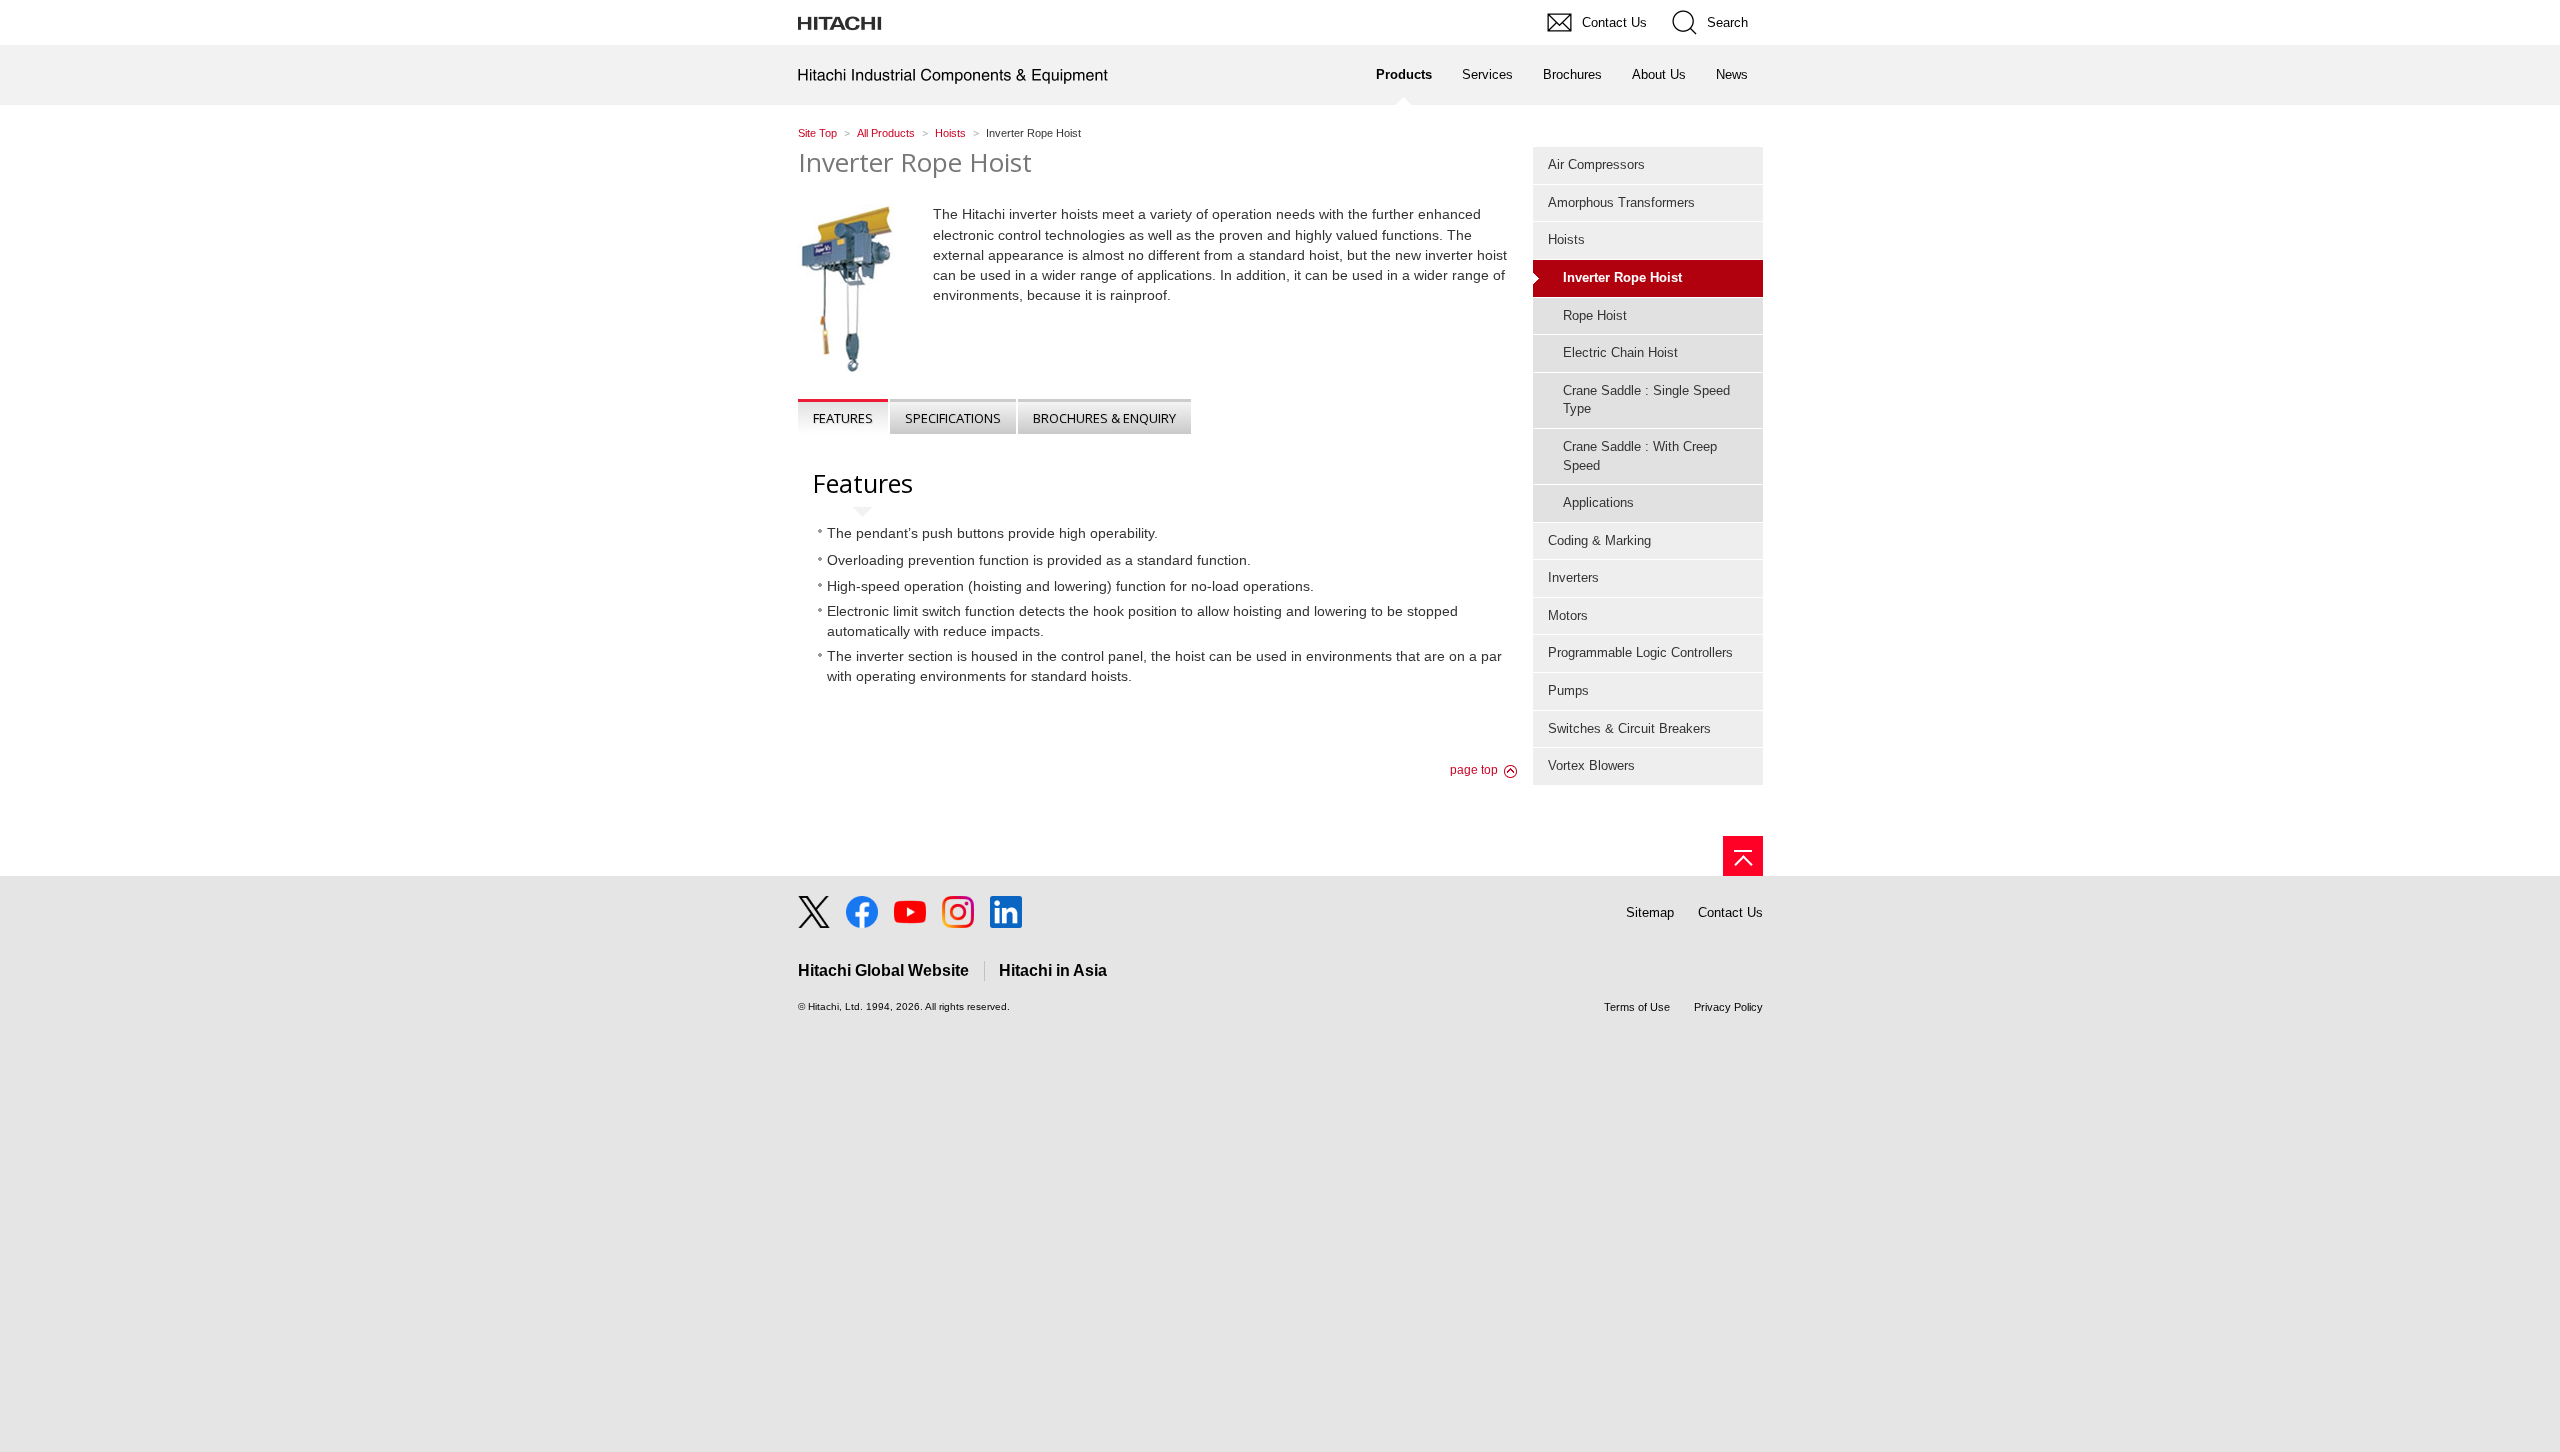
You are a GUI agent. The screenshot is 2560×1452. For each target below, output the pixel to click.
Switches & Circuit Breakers (1629, 728)
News (1732, 74)
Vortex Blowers (1591, 765)
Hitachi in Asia (1053, 970)
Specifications (953, 418)
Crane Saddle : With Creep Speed (1640, 456)
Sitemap (1650, 912)
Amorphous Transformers (1621, 202)
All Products (886, 133)
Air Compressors (1596, 164)
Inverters (1573, 577)
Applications (1598, 502)
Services (1487, 74)
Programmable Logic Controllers (1640, 652)
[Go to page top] (1743, 856)
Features (843, 418)
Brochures (1572, 74)
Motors (1568, 615)
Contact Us (1730, 912)
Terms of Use (1637, 1007)
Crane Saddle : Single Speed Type (1646, 400)
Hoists (950, 133)
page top (1474, 770)
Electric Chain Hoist (1620, 352)
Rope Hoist (1595, 315)
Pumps (1568, 690)
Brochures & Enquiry (1104, 418)
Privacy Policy (1728, 1007)
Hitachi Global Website (883, 970)
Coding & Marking (1599, 540)
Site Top (817, 133)
